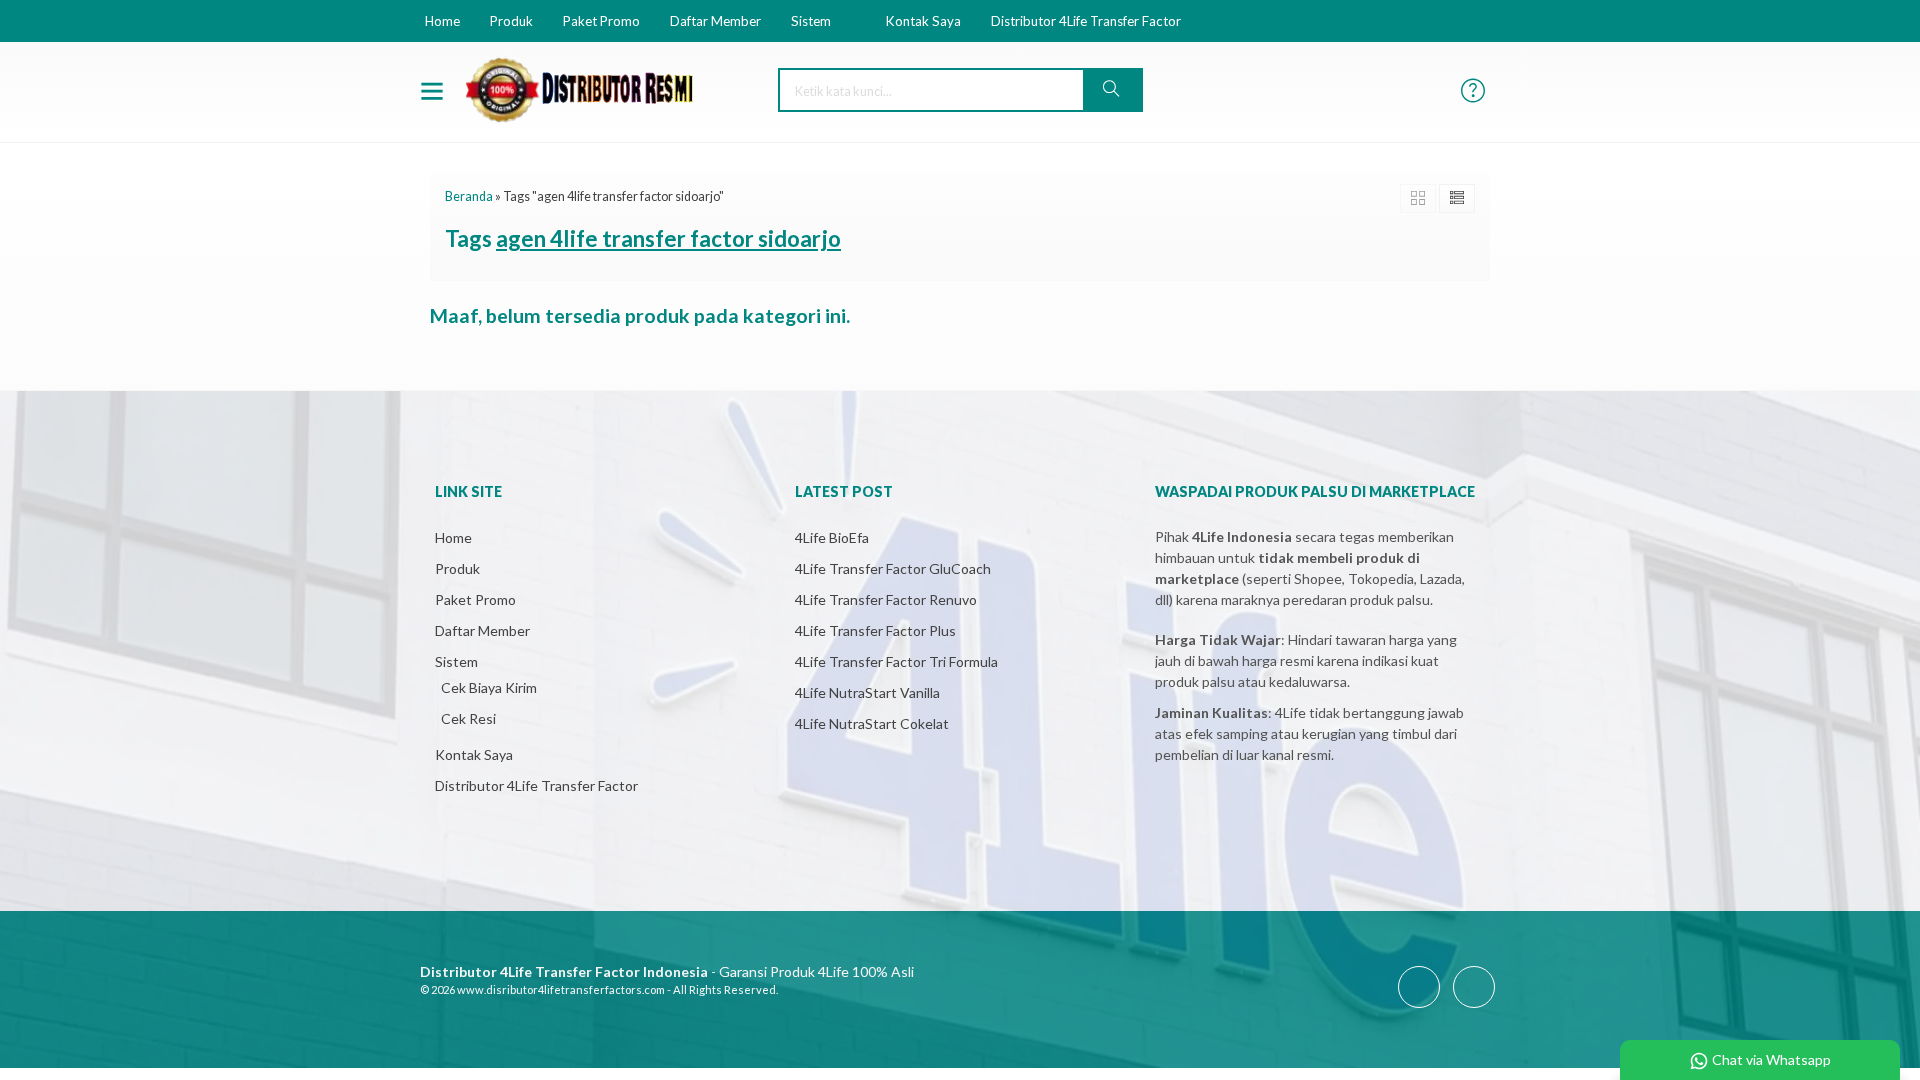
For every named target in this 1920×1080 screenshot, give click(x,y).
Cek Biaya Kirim (489, 687)
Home (442, 21)
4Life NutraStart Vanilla (867, 692)
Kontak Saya (923, 21)
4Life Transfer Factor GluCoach (893, 568)
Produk (511, 21)
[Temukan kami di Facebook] (1419, 1007)
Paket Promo (601, 21)
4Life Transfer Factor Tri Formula (896, 661)
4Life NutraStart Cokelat (872, 723)
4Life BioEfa (832, 537)
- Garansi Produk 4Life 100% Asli (667, 971)
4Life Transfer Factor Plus (875, 630)
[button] (1112, 90)
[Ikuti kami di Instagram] (1474, 1007)
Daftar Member (715, 21)
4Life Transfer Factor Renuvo (886, 599)
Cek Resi (468, 718)
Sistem (811, 21)
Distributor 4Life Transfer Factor (1086, 21)
